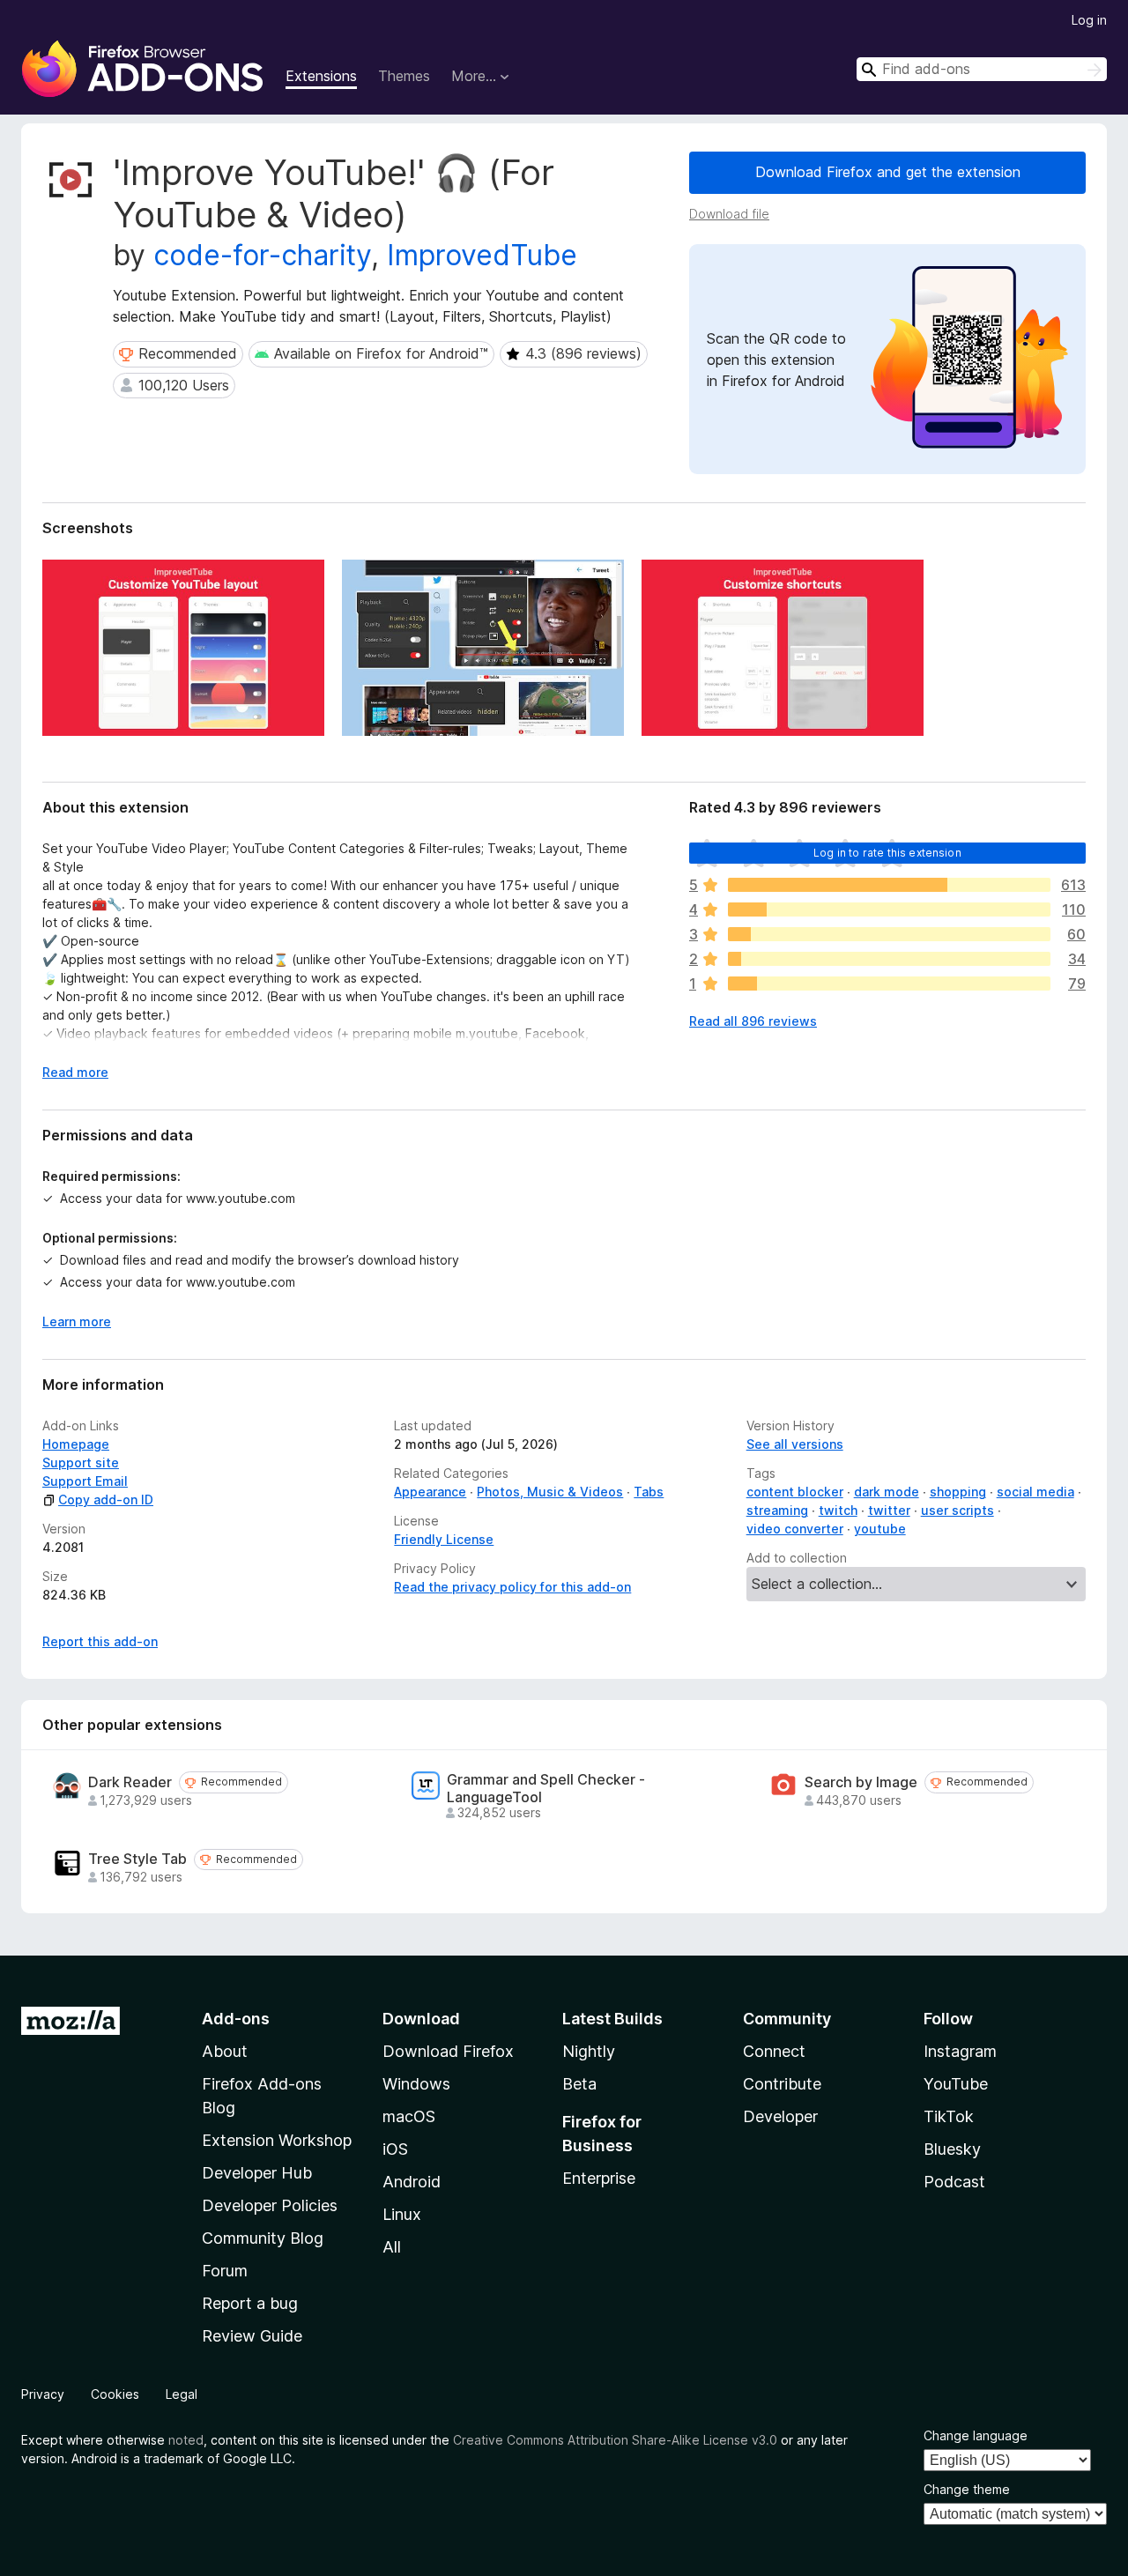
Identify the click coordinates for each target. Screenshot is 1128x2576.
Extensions (321, 76)
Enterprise (599, 2178)
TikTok (949, 2116)
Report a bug (250, 2303)
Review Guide (252, 2336)
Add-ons (236, 2019)
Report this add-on (100, 1641)
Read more (75, 1072)
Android (412, 2182)
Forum (225, 2271)
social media (1035, 1492)
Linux (402, 2214)
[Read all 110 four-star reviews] (889, 909)
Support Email (85, 1481)
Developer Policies (270, 2205)
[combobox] (982, 69)
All (392, 2247)
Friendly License (444, 1539)
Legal (182, 2394)
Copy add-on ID (106, 1500)
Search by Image (861, 1782)
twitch (838, 1510)
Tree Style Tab (137, 1859)
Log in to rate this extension (887, 853)
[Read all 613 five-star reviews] (889, 885)
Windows (416, 2084)
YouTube (956, 2084)
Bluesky (952, 2149)
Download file (729, 214)
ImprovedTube (482, 255)
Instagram (960, 2051)
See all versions (795, 1444)
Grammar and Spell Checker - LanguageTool (546, 1788)
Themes (404, 76)
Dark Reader (130, 1782)
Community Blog (263, 2238)
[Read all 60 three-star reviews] (889, 934)
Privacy (43, 2394)
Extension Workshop (277, 2140)
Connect (774, 2051)
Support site (81, 1462)
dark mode (887, 1492)
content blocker (795, 1492)
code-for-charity (262, 255)
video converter (795, 1529)
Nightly (589, 2051)
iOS (395, 2149)
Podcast (954, 2182)
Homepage (76, 1444)
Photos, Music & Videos (550, 1492)
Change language (976, 2435)
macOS (409, 2116)
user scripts (957, 1510)
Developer (780, 2116)
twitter (889, 1510)
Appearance (430, 1492)
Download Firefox (448, 2051)
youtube (880, 1529)
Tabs (649, 1492)
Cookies (115, 2394)
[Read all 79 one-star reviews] (889, 984)
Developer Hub (257, 2173)
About (225, 2051)
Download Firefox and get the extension (888, 172)
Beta (579, 2084)
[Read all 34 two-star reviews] (889, 959)
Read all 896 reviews (753, 1021)
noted (186, 2440)
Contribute (782, 2084)
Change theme (967, 2489)
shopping (958, 1492)
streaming (777, 1510)
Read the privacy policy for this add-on (512, 1587)
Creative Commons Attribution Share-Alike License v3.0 (615, 2440)
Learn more (77, 1321)
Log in (1089, 20)
